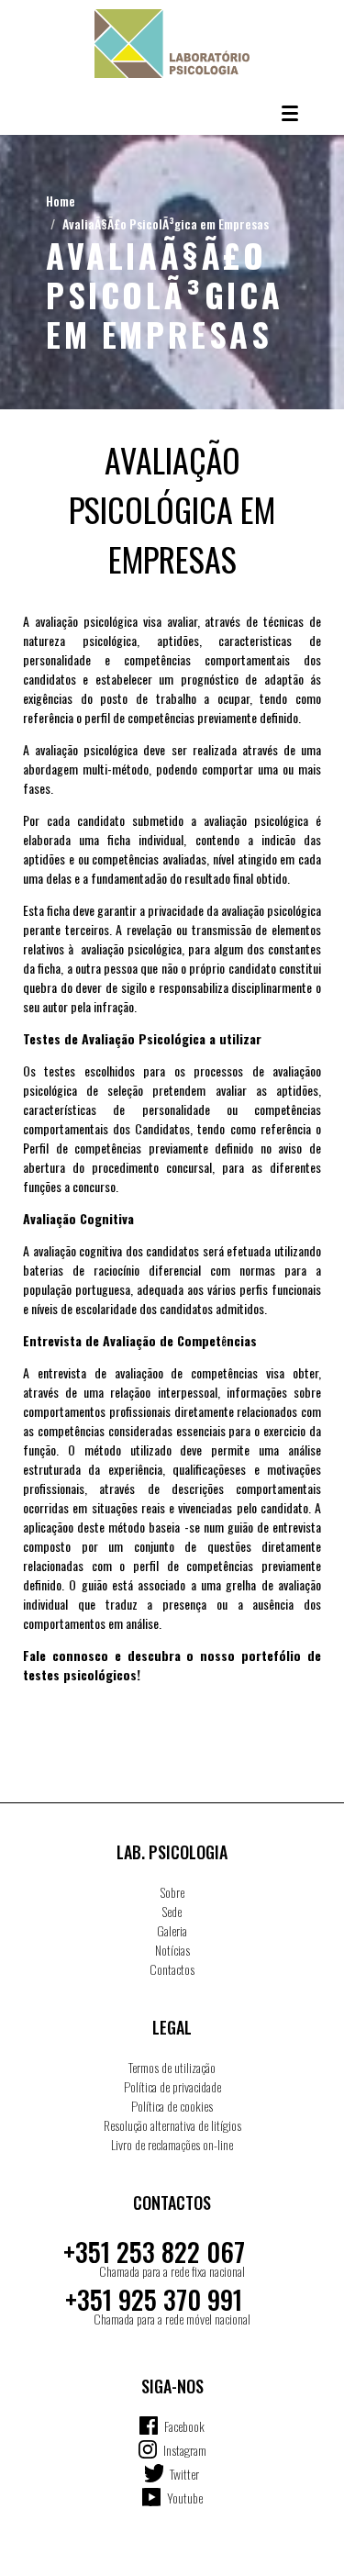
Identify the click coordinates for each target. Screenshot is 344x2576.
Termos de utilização (172, 2067)
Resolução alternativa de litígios (172, 2125)
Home (61, 201)
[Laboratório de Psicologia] (172, 44)
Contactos (172, 1969)
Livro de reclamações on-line (172, 2144)
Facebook (184, 2426)
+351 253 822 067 (154, 2252)
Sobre (172, 1892)
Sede (172, 1911)
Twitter (184, 2474)
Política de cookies (172, 2106)
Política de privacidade (172, 2086)
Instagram (185, 2450)
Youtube (185, 2498)
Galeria (172, 1930)
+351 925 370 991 (154, 2299)
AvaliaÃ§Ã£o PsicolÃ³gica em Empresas (166, 223)
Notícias (172, 1950)
